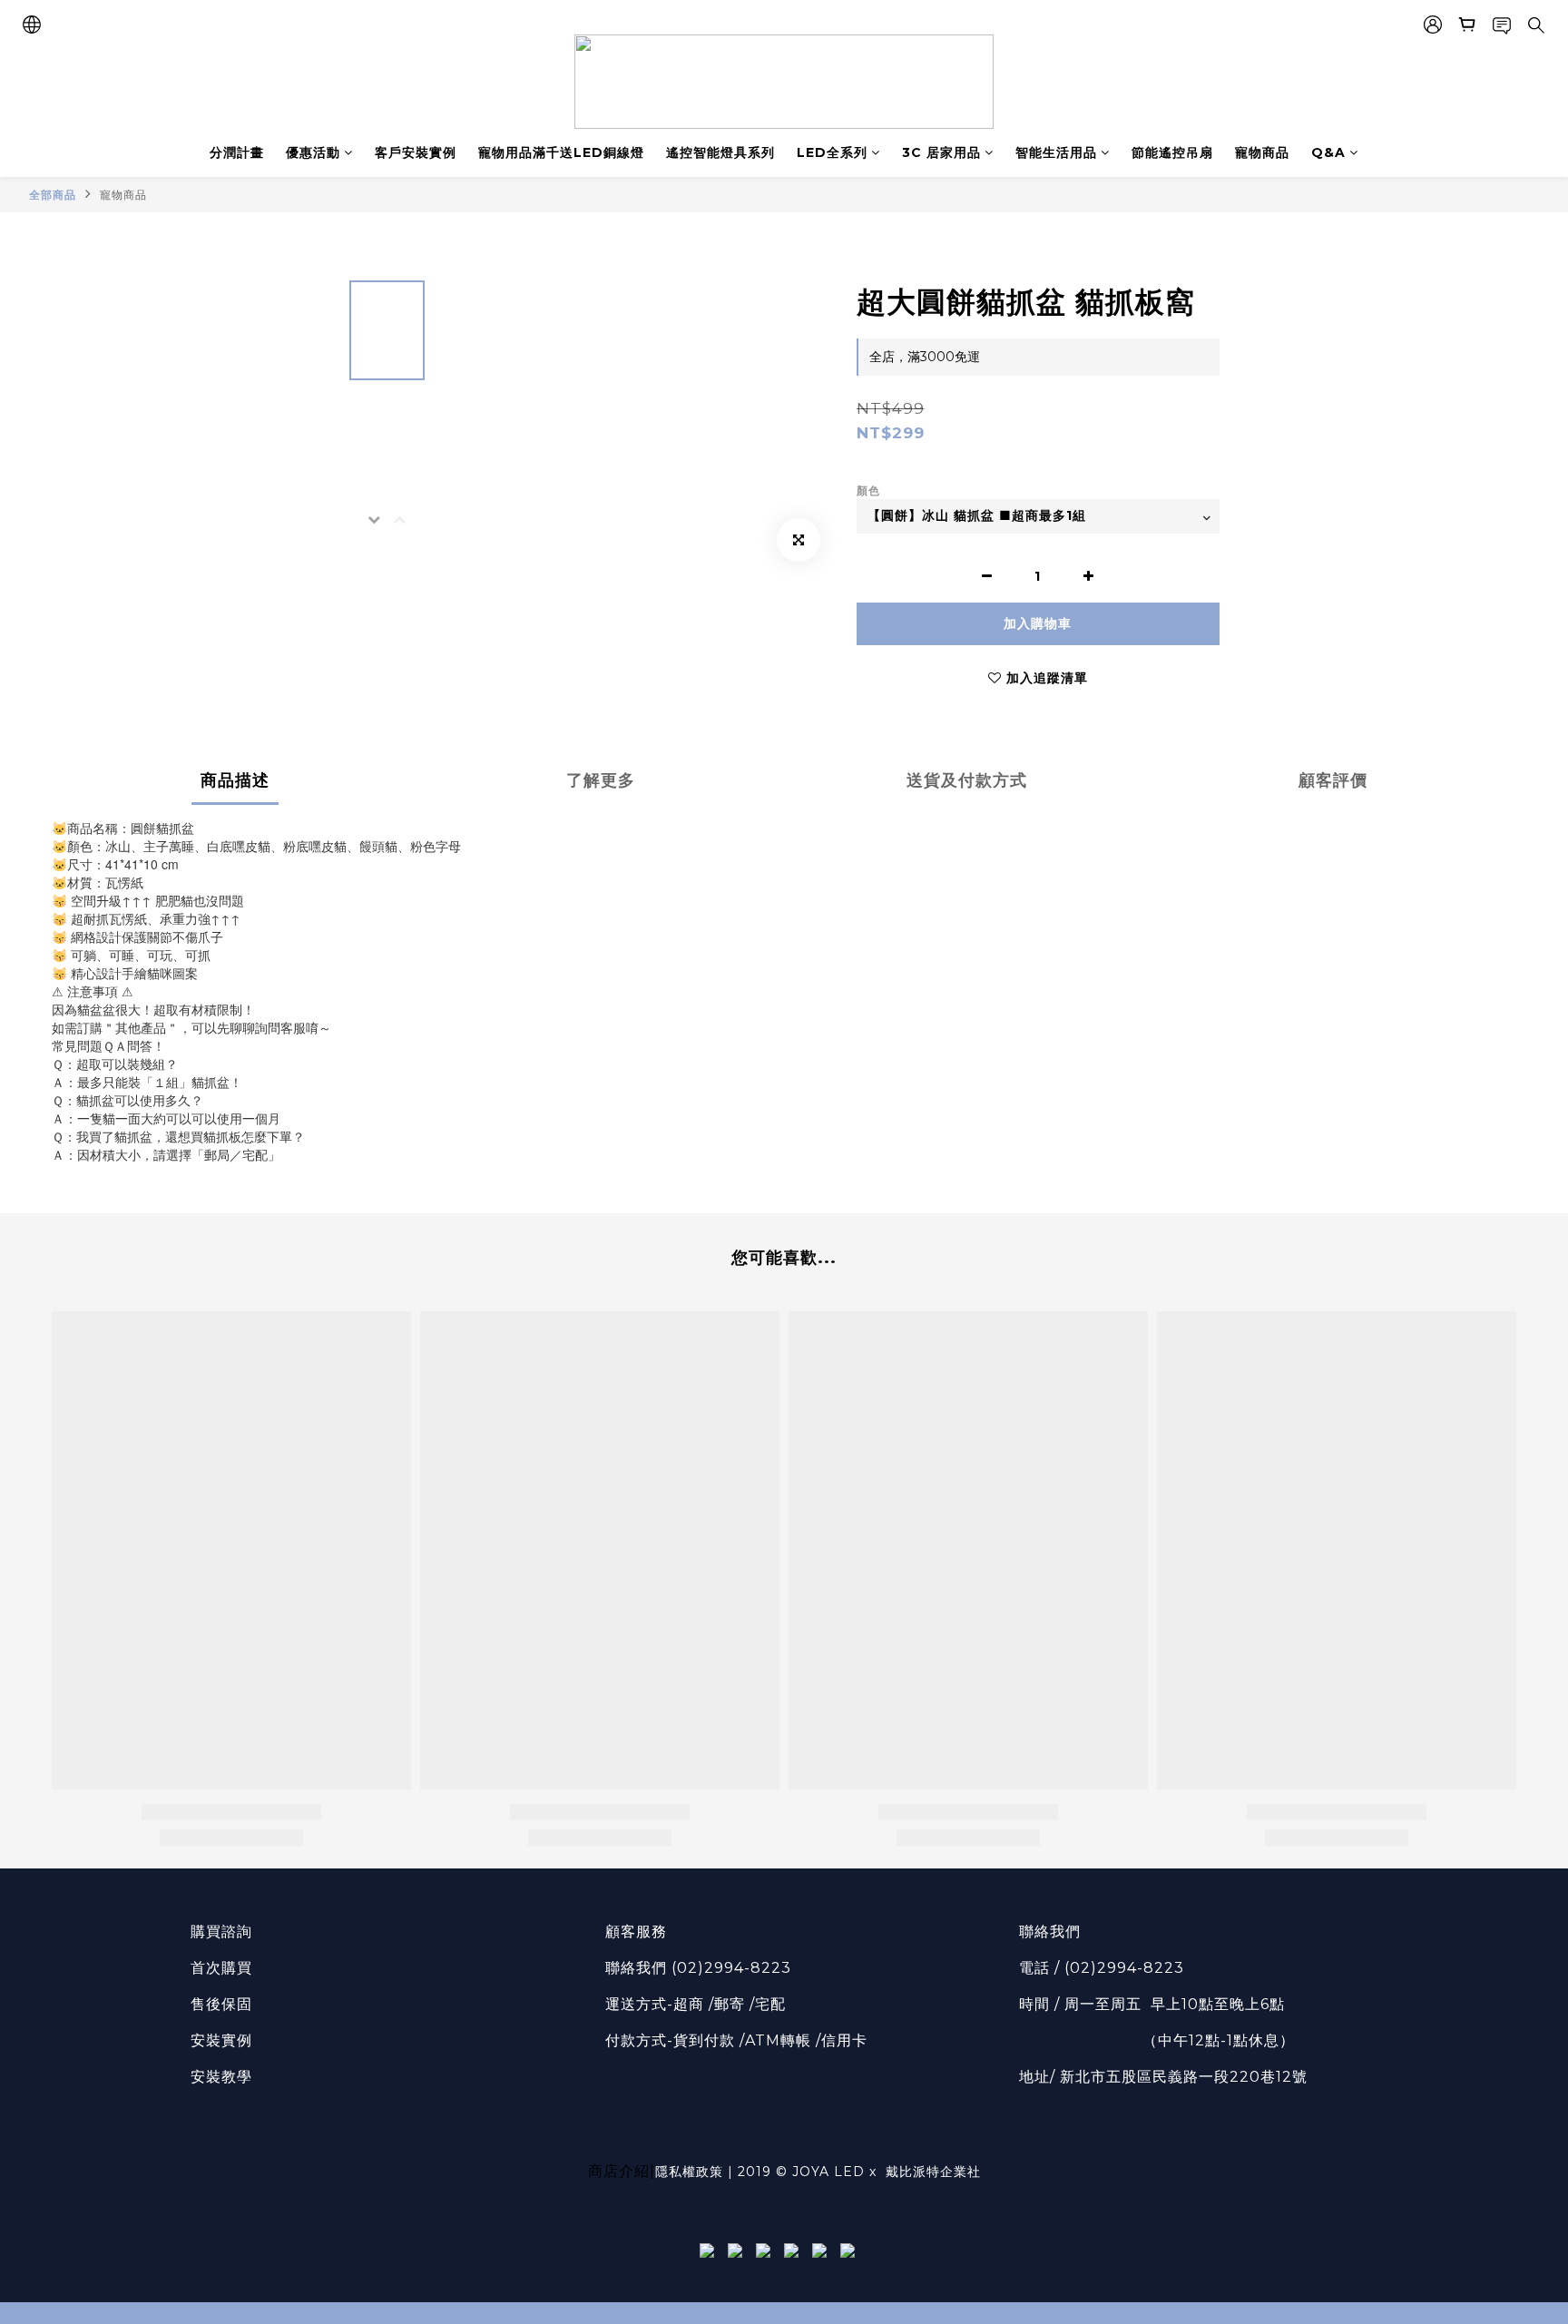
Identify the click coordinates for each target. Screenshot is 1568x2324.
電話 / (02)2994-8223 (1102, 1968)
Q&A (1328, 152)
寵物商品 (1262, 152)
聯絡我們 (1050, 1932)
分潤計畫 (237, 152)
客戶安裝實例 (416, 152)
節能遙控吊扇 (1172, 152)
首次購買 (221, 1968)
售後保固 (221, 2004)
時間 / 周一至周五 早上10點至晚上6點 (1152, 2004)
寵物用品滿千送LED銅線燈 (561, 152)
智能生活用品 (1056, 152)
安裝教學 (221, 2077)
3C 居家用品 (941, 152)
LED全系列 (832, 152)
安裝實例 (221, 2040)
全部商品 (53, 195)
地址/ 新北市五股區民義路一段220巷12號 (1163, 2077)
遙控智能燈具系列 (720, 152)
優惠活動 (313, 152)
